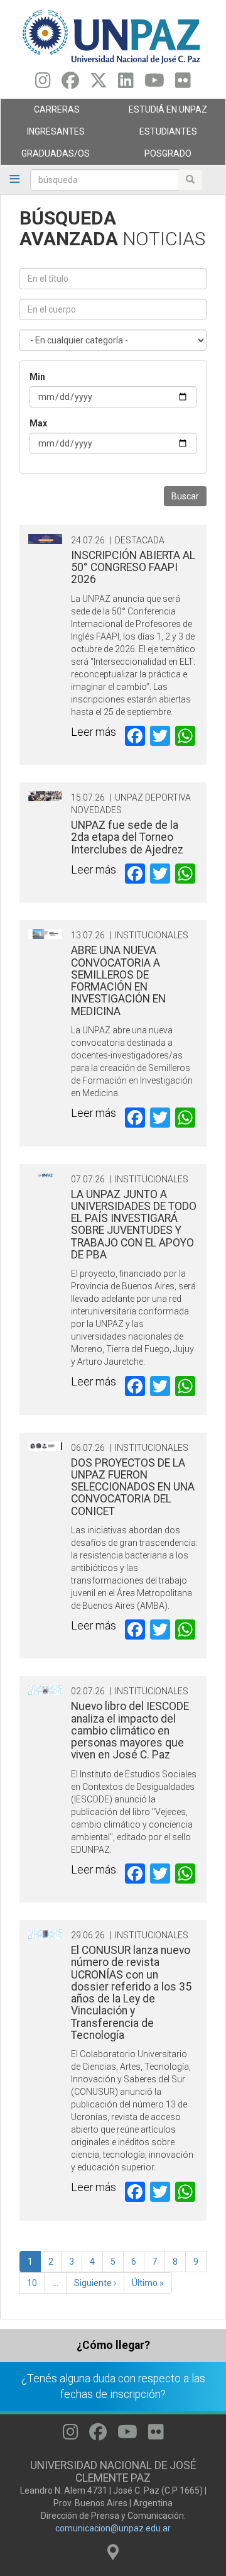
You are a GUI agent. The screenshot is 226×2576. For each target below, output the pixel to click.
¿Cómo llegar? (113, 2345)
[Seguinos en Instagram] (43, 84)
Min (37, 377)
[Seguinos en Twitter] (99, 84)
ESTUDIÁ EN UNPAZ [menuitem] (160, 113)
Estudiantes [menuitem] (155, 135)
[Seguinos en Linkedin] (126, 84)
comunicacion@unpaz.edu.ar (113, 2528)
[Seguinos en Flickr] (183, 84)
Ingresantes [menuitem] (43, 135)
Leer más (94, 732)
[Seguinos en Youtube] (154, 84)
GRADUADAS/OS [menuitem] (45, 157)
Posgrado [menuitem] (152, 157)
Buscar (185, 496)
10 (36, 2283)
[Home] (113, 36)
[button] (45, 539)
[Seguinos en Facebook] (70, 84)
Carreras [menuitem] (40, 113)
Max (38, 423)
